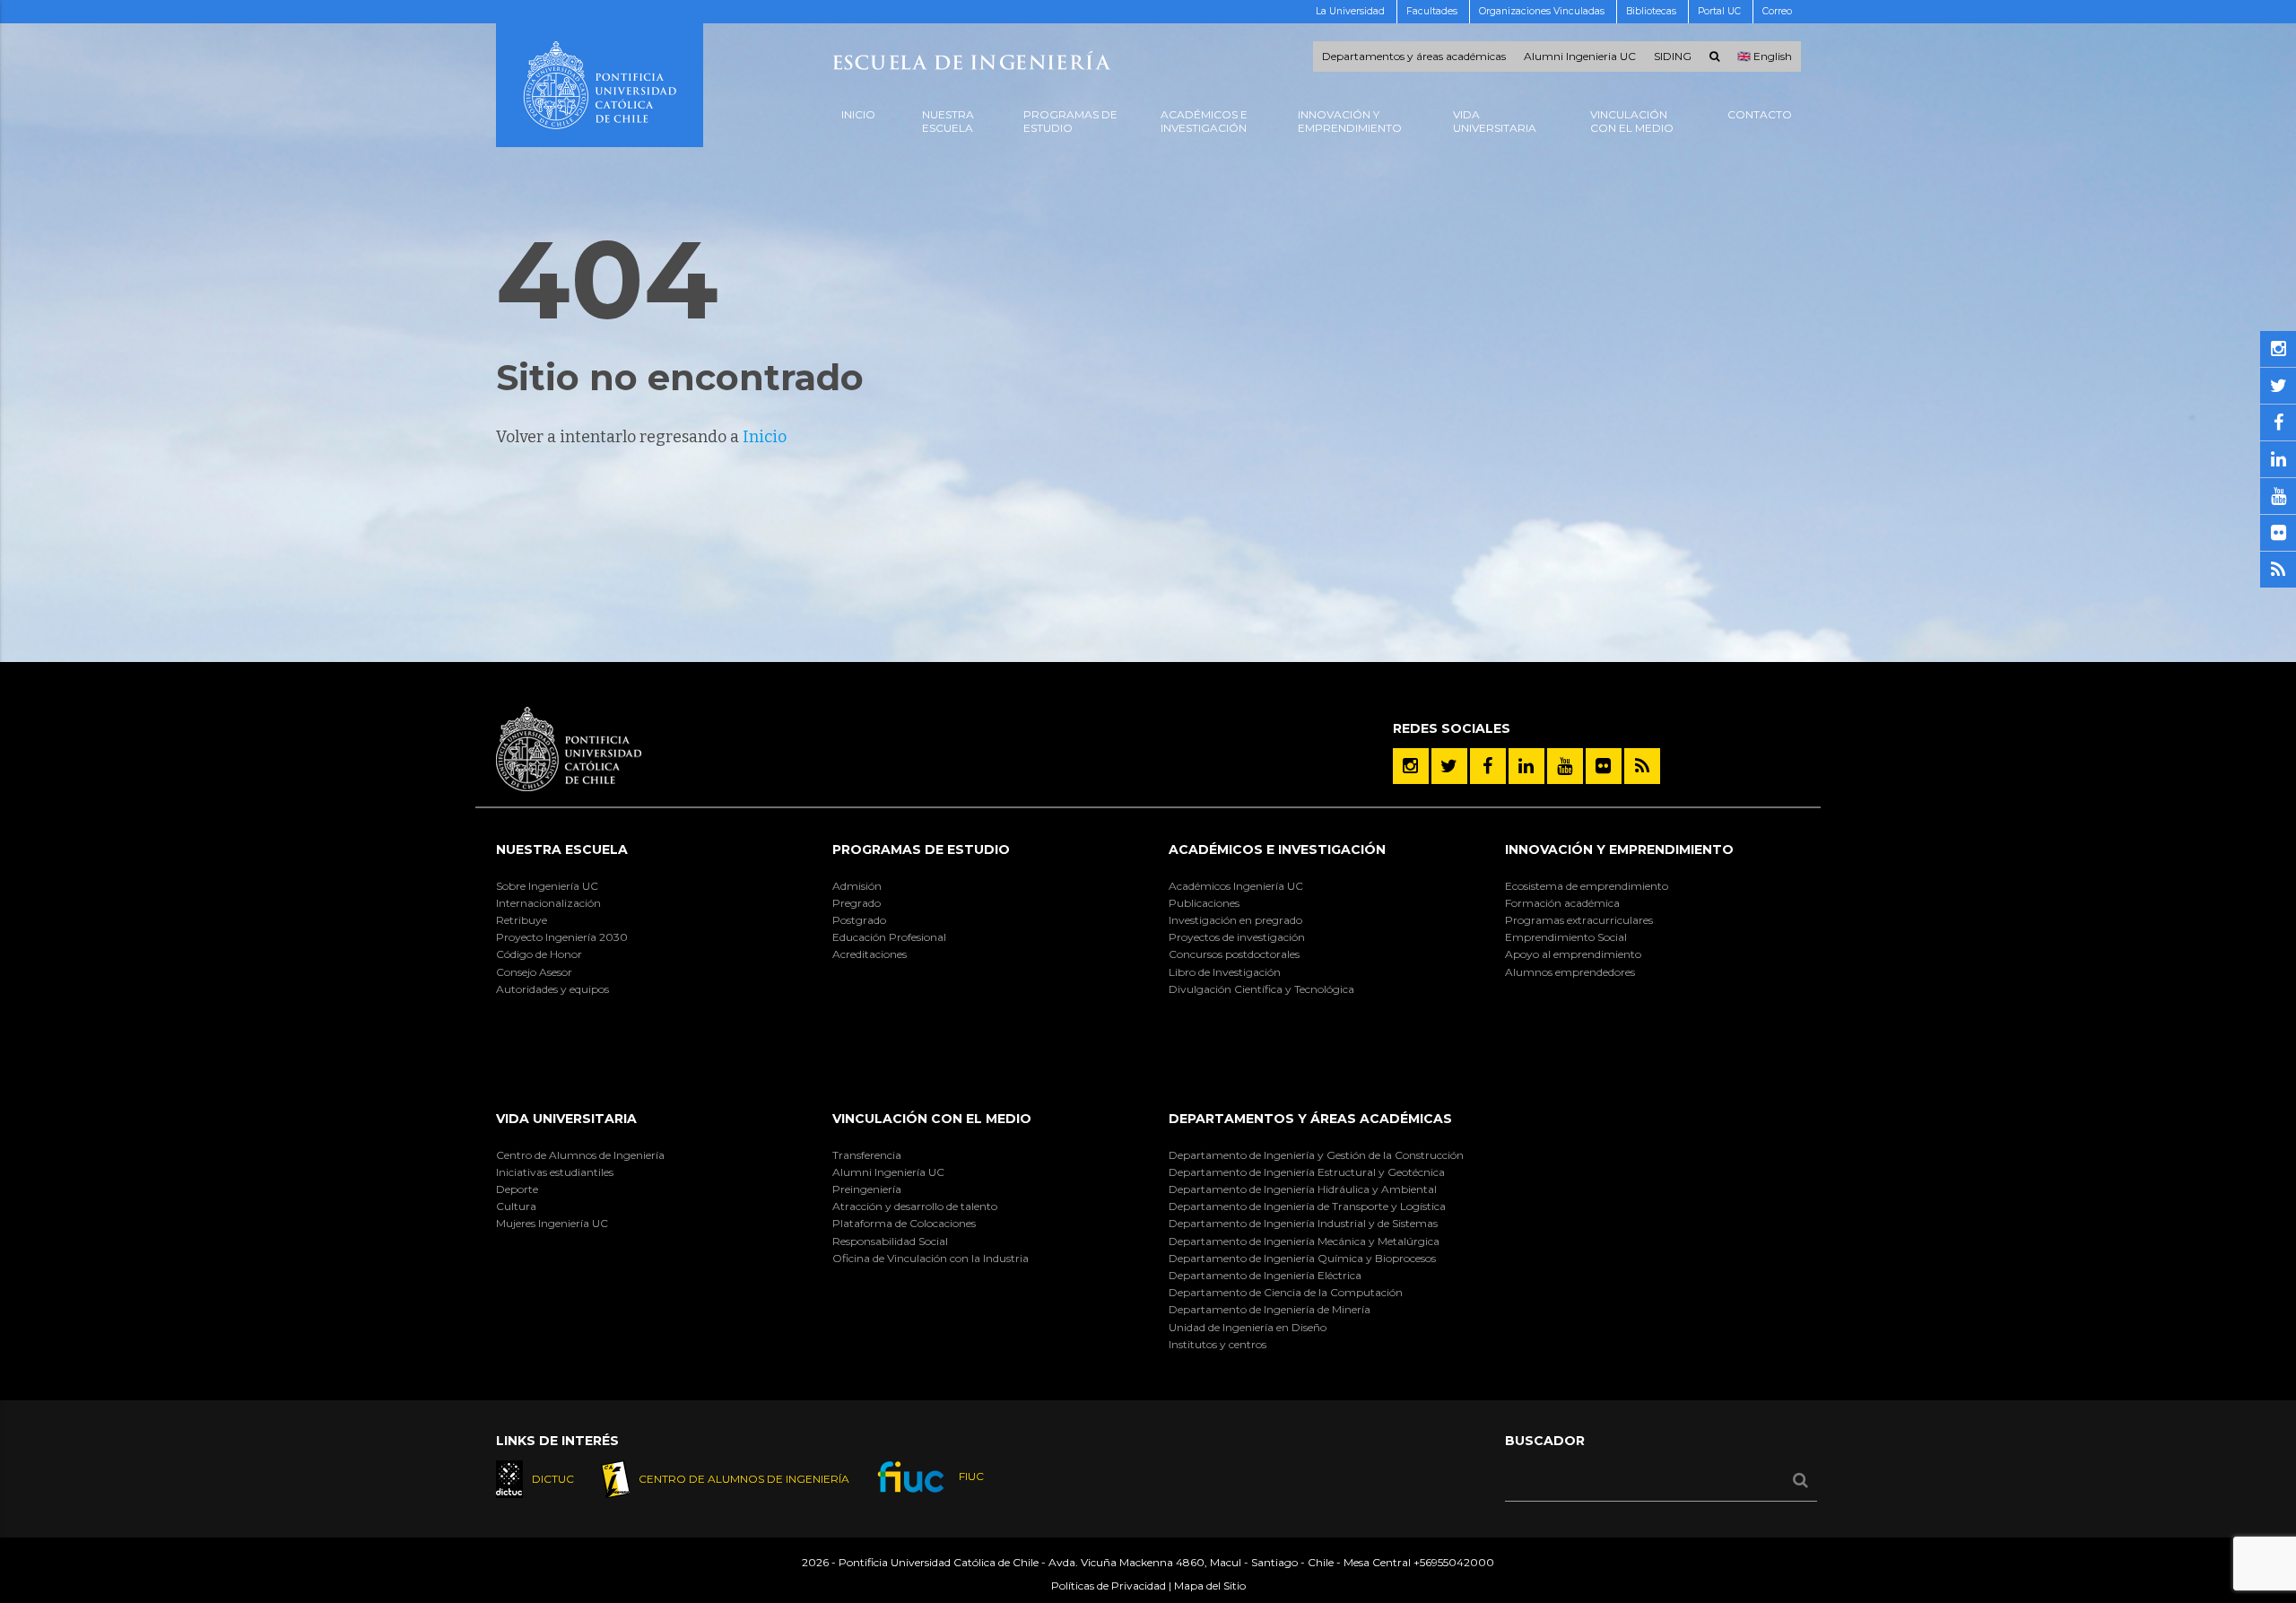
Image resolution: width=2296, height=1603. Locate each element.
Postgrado (859, 920)
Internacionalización (548, 903)
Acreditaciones (870, 954)
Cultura (516, 1206)
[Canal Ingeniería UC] (1565, 766)
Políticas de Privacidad (1109, 1586)
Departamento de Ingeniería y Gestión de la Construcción (1316, 1155)
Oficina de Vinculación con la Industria (931, 1258)
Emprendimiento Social (1566, 937)
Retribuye (522, 920)
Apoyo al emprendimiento (1573, 954)
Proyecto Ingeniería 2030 (562, 937)
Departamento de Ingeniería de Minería (1270, 1309)
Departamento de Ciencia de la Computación (1286, 1292)
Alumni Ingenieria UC (1580, 57)
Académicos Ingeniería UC (1236, 886)
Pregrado (857, 903)
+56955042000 (1454, 1562)
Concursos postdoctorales (1234, 954)
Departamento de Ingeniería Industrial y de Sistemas (1303, 1223)
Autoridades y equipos (552, 989)
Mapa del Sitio (1210, 1586)
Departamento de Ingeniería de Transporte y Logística (1307, 1206)
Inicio (765, 437)
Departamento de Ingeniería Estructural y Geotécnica (1307, 1172)
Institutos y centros (1218, 1344)
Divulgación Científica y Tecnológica (1261, 989)
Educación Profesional (889, 937)
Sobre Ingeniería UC (547, 886)
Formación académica (1562, 903)
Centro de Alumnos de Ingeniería (580, 1155)
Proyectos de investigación (1237, 937)
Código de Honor (539, 954)
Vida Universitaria (566, 1119)
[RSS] (1642, 766)
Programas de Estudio (921, 849)
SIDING (1673, 57)
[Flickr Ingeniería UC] (1604, 766)
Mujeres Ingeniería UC (552, 1223)
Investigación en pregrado (1235, 920)
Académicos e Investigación (1277, 849)
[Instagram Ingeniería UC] (1411, 766)
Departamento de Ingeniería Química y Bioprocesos (1302, 1258)
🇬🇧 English (1765, 57)
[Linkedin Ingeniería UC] (1526, 766)
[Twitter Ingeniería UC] (1449, 766)
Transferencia (867, 1155)
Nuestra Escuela (562, 849)
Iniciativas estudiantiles (555, 1172)
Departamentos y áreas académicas (1414, 57)
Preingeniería (867, 1189)
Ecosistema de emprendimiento (1587, 886)
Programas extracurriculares (1579, 920)
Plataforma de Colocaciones (904, 1223)
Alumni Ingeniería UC (888, 1172)
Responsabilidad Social (890, 1241)
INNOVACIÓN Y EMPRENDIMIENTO (1619, 849)
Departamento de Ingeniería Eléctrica (1265, 1275)
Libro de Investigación (1225, 972)
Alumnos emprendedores (1570, 972)
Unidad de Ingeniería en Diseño (1248, 1327)
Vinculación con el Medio (932, 1119)
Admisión (857, 886)
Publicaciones (1204, 903)
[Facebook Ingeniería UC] (1488, 766)
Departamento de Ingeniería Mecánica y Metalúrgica (1304, 1241)
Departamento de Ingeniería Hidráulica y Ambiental (1303, 1189)
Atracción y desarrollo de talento (915, 1206)
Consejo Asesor (534, 972)
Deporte (517, 1189)
